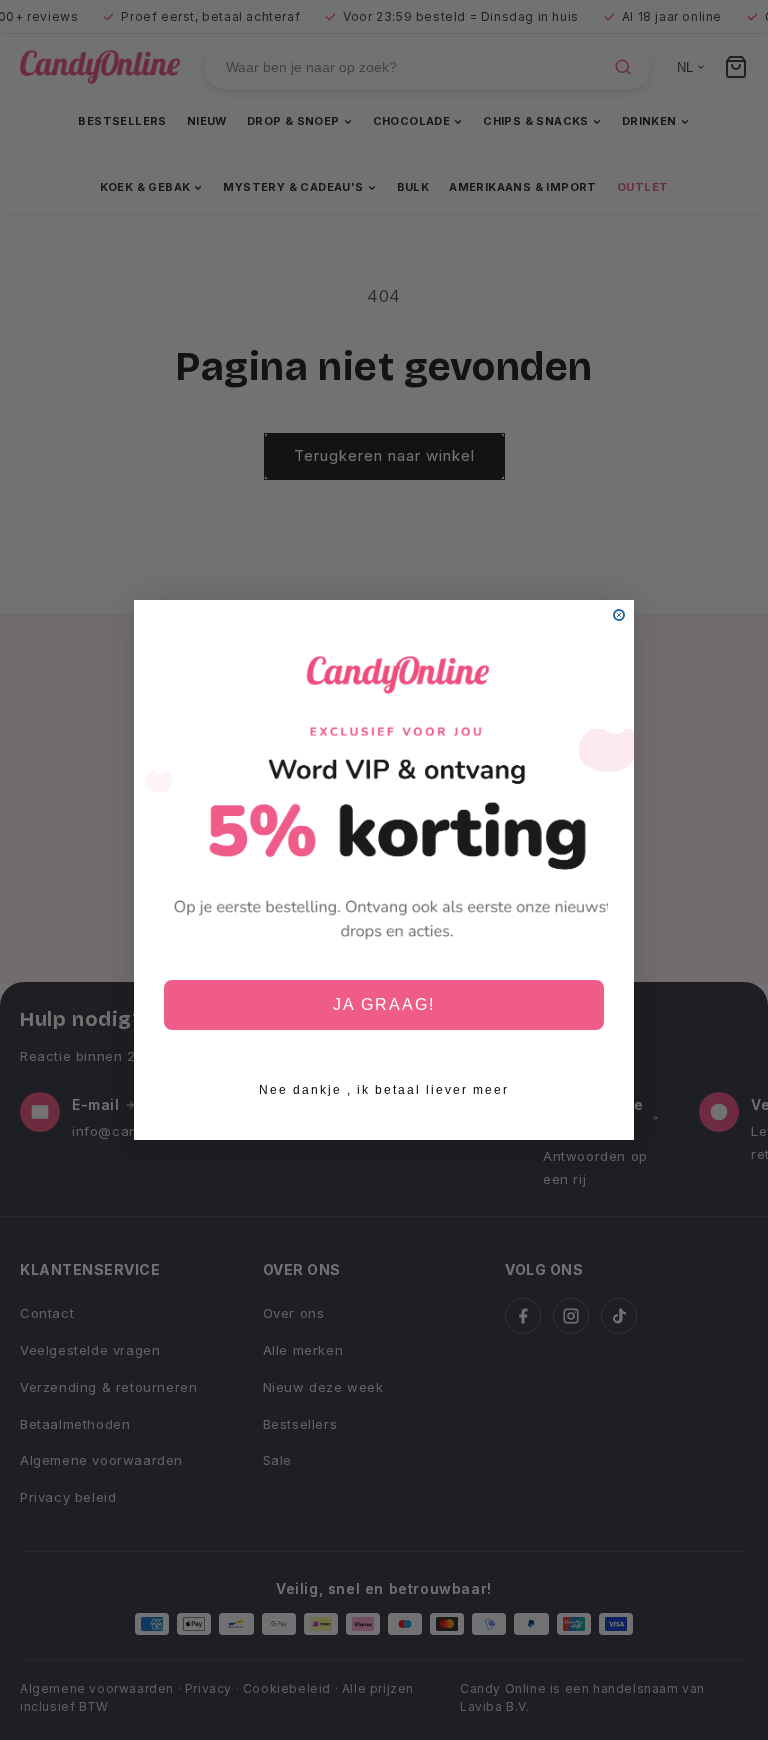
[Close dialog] (619, 615)
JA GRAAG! (384, 1004)
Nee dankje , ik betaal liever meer (384, 1090)
